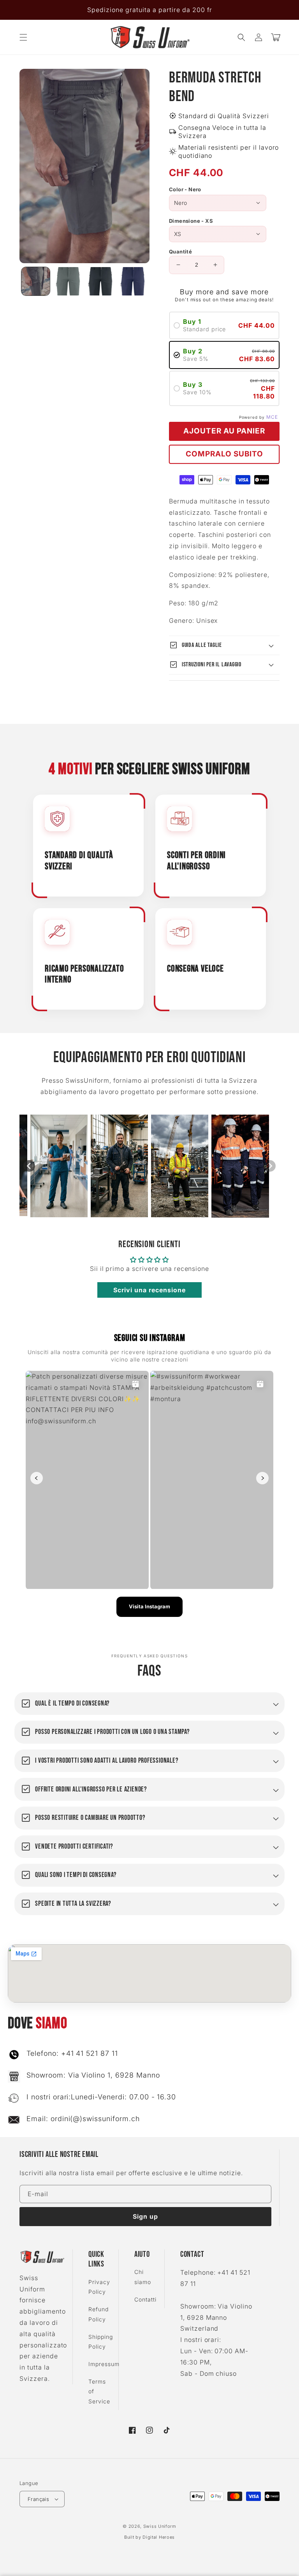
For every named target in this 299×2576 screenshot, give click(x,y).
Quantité (180, 252)
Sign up (145, 2216)
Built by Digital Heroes (149, 2537)
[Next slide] (270, 1166)
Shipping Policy (101, 2342)
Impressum (104, 2364)
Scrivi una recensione (149, 1290)
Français (38, 2499)
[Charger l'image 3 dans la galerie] (100, 281)
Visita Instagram (149, 1606)
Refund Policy (98, 2314)
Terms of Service (99, 2391)
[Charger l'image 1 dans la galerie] (36, 281)
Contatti (145, 2299)
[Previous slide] (29, 1166)
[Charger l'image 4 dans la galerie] (133, 281)
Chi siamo (143, 2277)
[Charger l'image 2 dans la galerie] (68, 281)
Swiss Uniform (160, 2526)
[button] (23, 37)
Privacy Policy (99, 2287)
